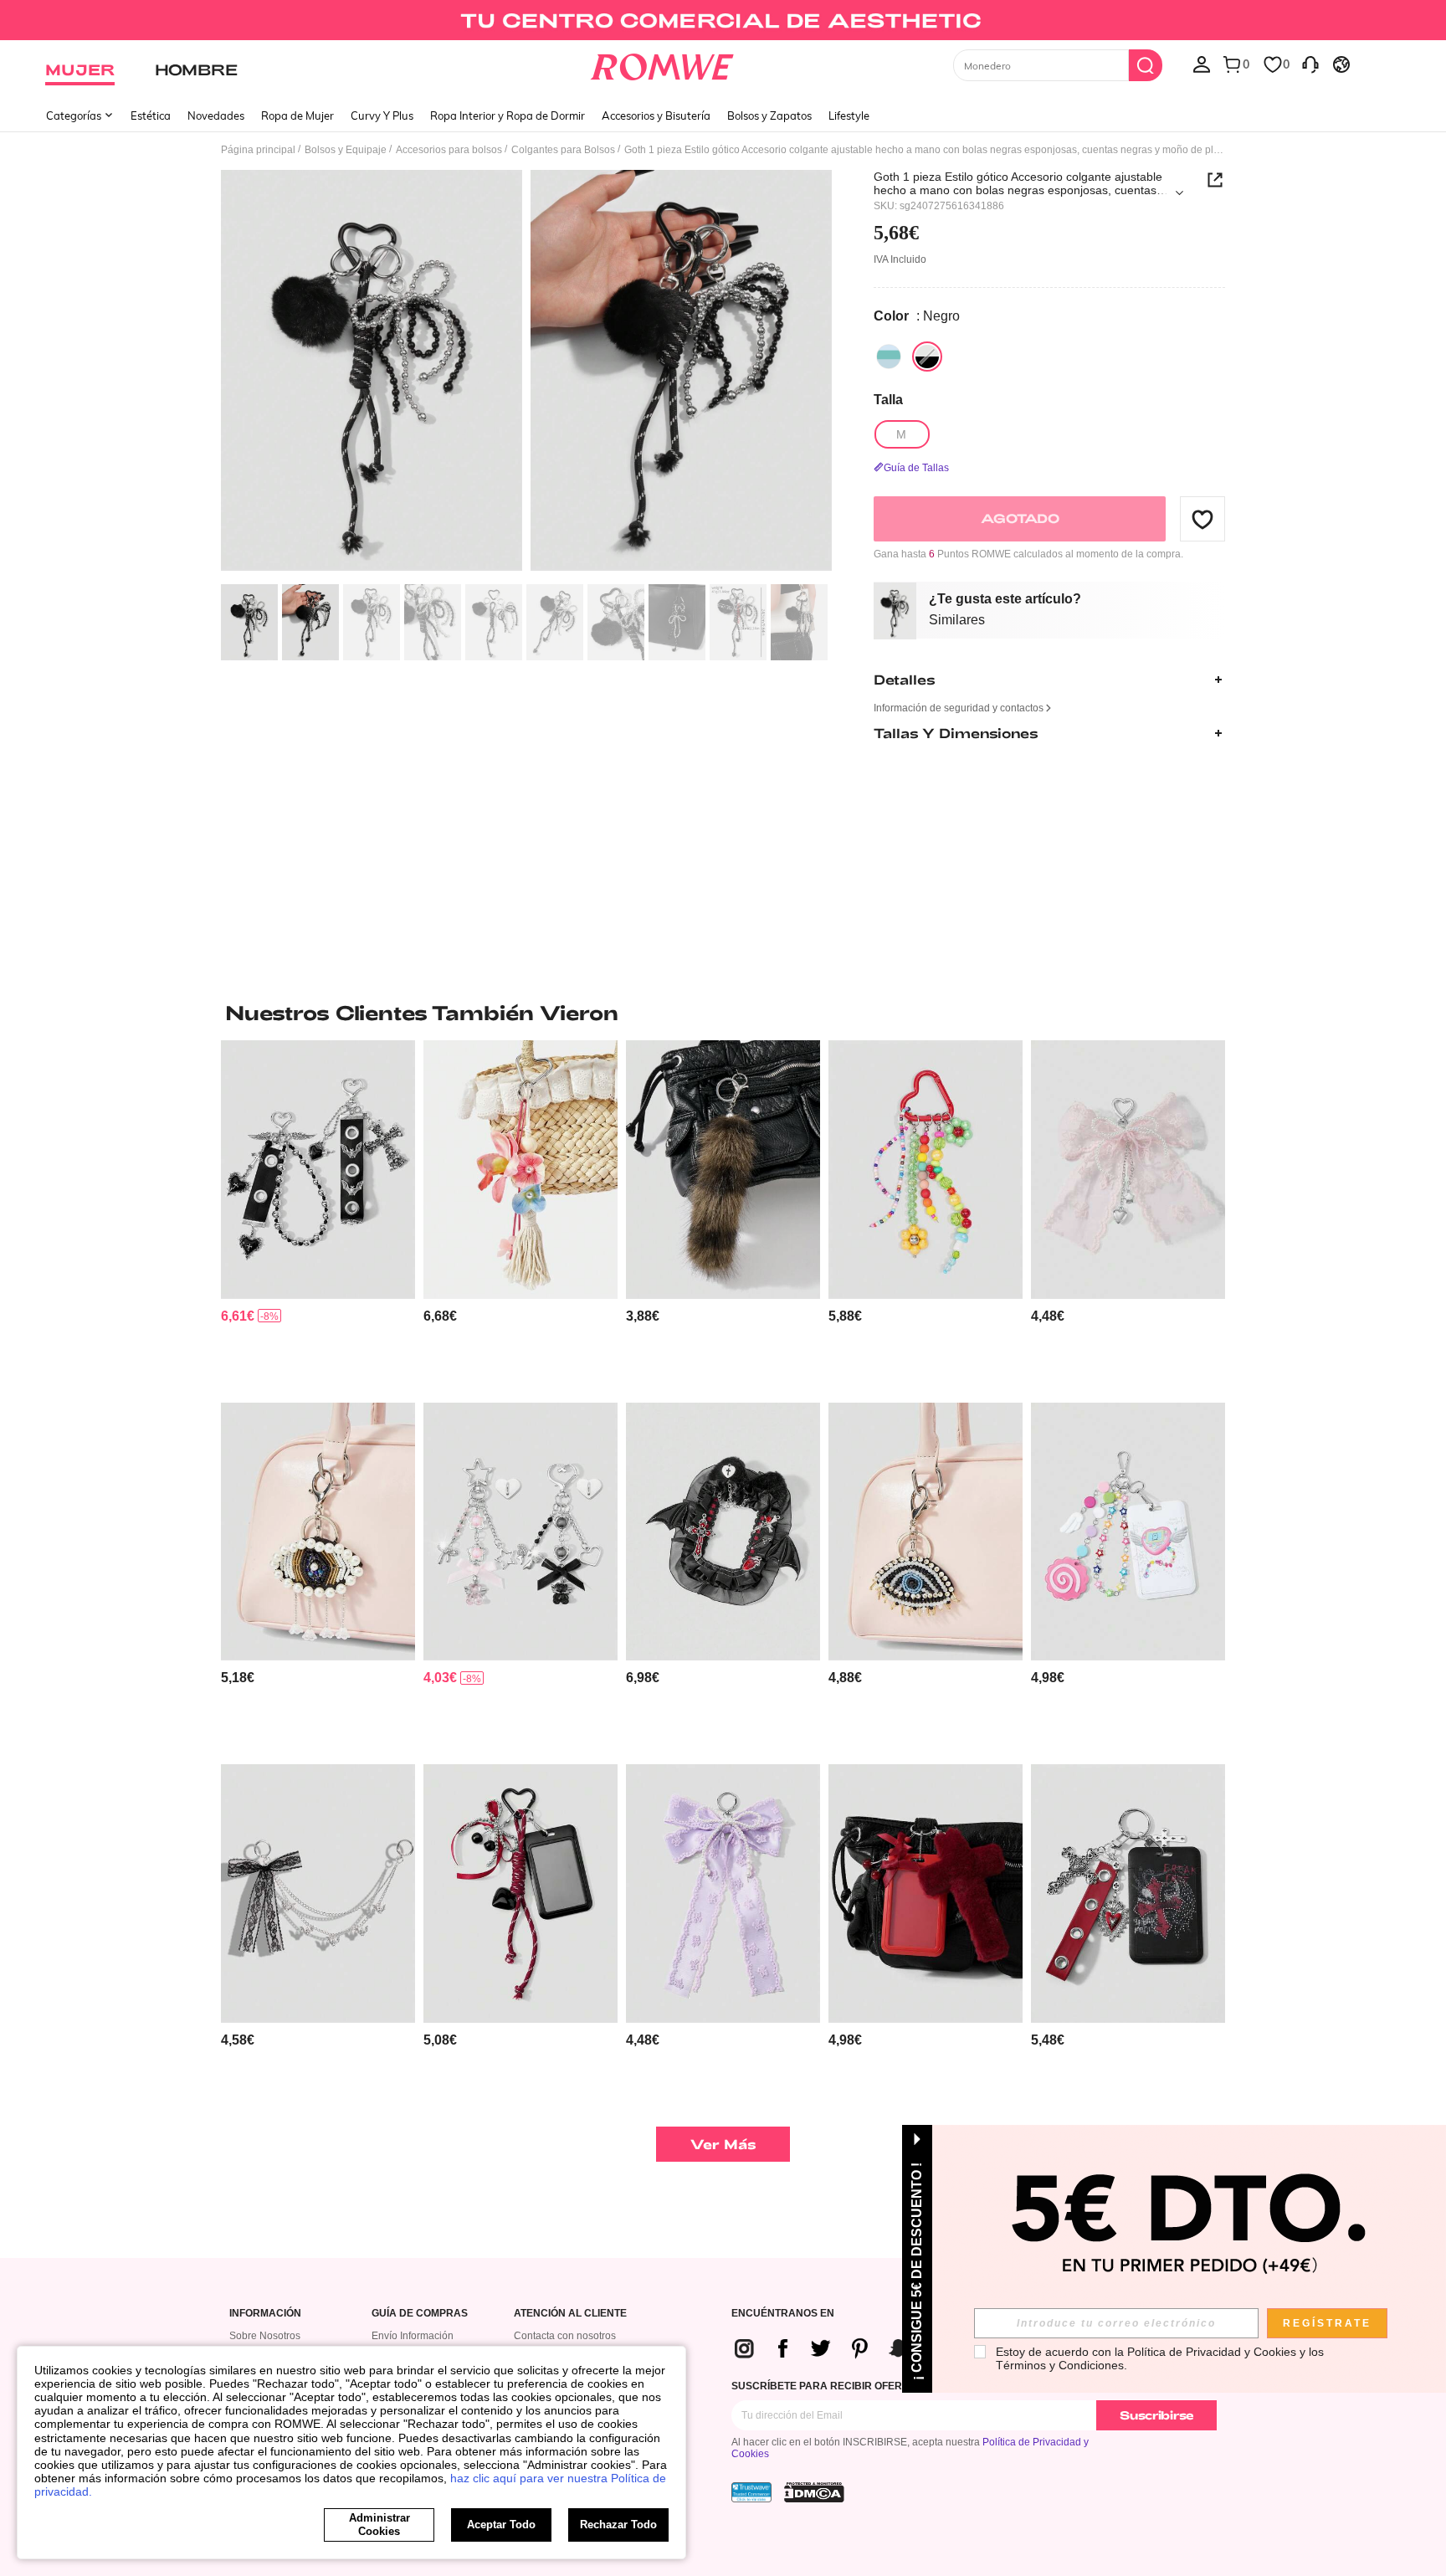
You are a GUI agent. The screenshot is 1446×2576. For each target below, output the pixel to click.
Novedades (216, 115)
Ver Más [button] (723, 2144)
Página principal (258, 150)
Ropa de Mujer (297, 115)
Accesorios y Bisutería (656, 115)
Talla (888, 400)
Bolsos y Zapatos (769, 115)
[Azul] (889, 357)
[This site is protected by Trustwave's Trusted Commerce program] (751, 2492)
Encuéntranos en (783, 2314)
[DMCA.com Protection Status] (814, 2492)
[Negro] (927, 357)
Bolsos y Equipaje (346, 150)
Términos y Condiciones (1060, 2365)
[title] (723, 1013)
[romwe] (662, 64)
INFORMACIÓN (265, 2314)
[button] (1202, 519)
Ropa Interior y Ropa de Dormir (508, 115)
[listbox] (1202, 64)
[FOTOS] (526, 373)
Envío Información (413, 2336)
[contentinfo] (238, 1316)
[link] (723, 20)
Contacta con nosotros (565, 2336)
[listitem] (318, 1215)
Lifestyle (849, 115)
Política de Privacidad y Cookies (1212, 2352)
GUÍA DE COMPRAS (420, 2314)
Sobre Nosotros (265, 2336)
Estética (151, 115)
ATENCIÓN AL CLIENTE (570, 2314)
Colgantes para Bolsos (563, 150)
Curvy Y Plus (382, 115)
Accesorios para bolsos (449, 150)
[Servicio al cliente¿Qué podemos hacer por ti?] (1310, 64)
